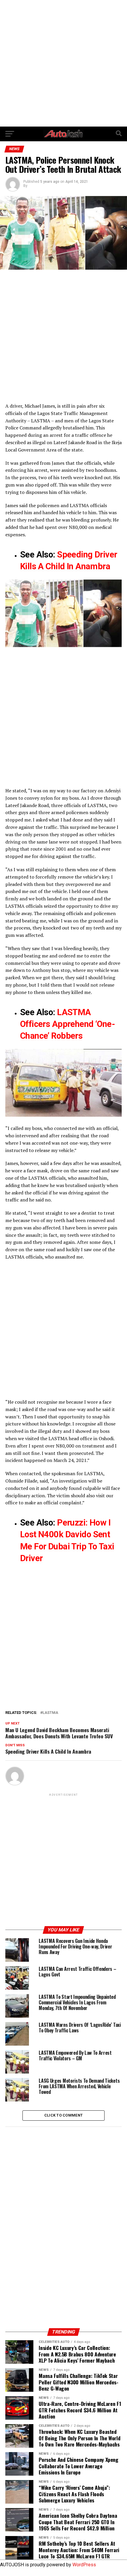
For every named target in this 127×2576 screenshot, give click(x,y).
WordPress (84, 2565)
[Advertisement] (63, 63)
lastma (50, 1713)
